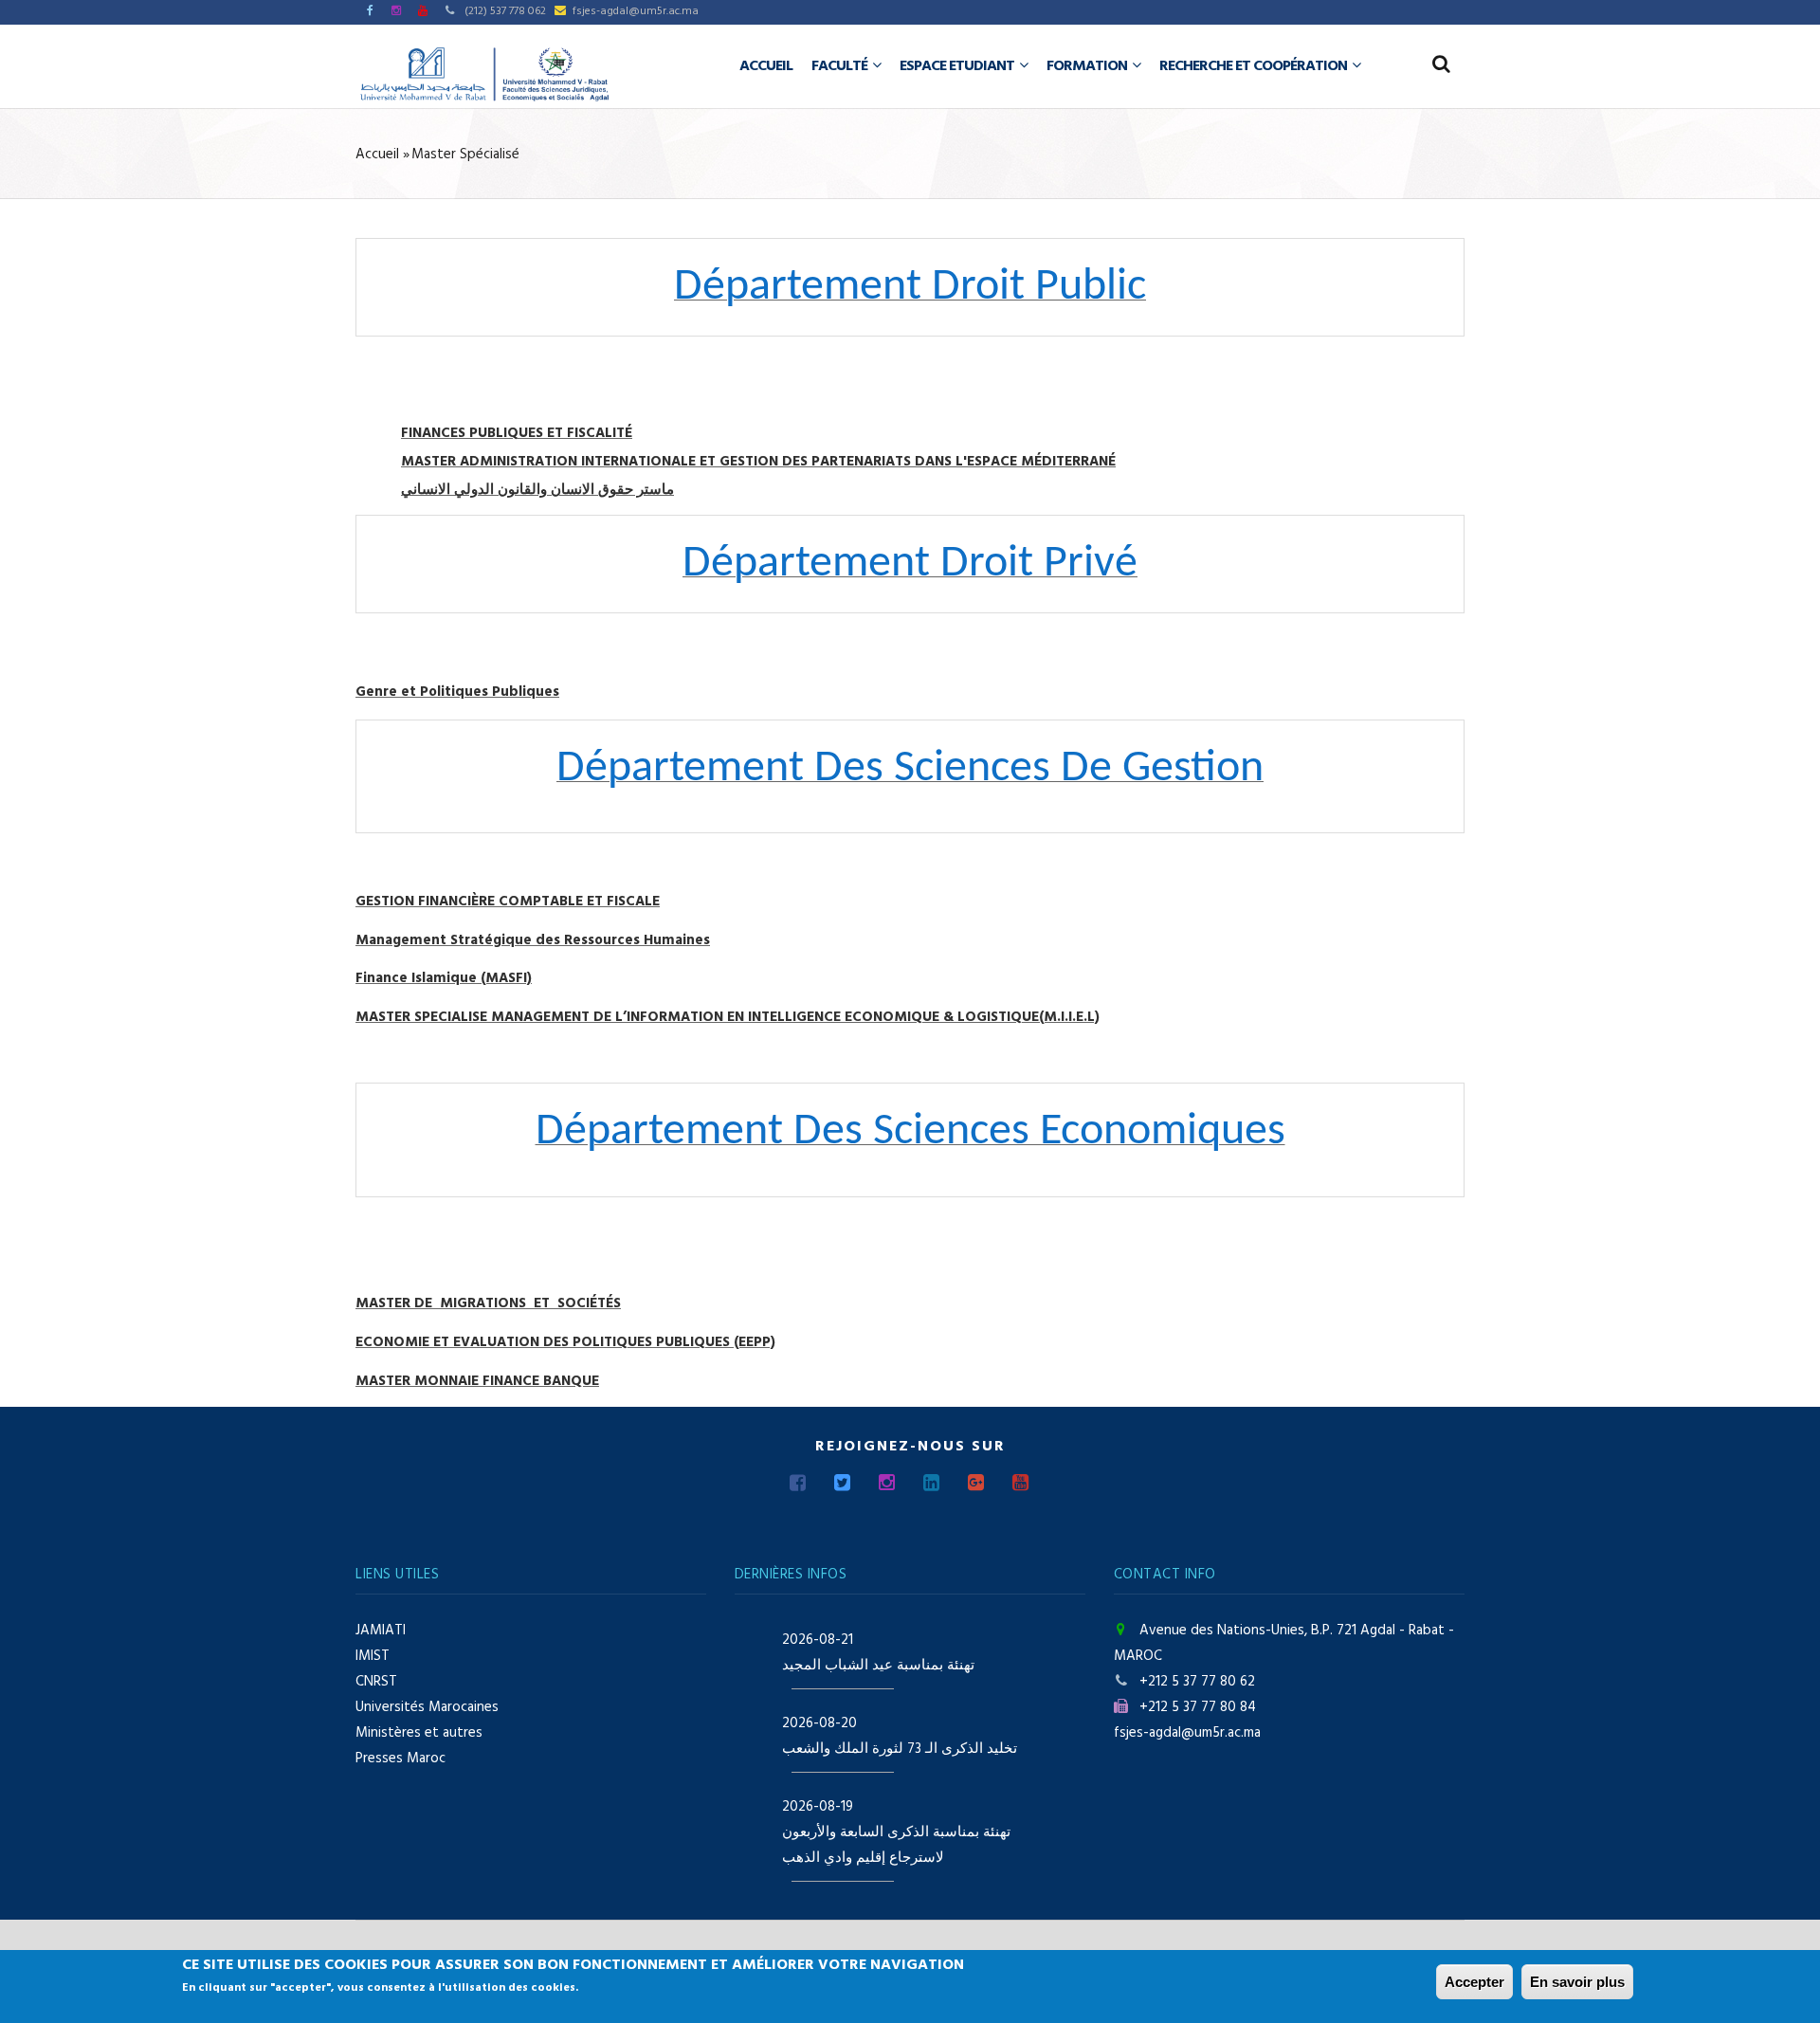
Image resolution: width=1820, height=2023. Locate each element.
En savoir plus (1577, 1982)
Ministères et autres (419, 1733)
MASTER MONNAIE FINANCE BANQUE (477, 1381)
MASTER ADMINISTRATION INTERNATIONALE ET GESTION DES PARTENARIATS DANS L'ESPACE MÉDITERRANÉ (758, 462)
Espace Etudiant (958, 66)
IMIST (373, 1656)
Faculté (841, 66)
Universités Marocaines (427, 1707)
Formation (1088, 66)
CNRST (376, 1682)
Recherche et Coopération (1255, 66)
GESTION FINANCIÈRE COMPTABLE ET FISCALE (508, 902)
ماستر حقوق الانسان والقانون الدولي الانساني (537, 490)
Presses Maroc (400, 1759)
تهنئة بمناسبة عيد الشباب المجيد (878, 1666)
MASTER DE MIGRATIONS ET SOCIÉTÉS (488, 1303)
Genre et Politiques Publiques (457, 692)
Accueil (766, 66)
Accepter (1474, 1982)
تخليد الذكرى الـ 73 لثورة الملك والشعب (900, 1749)
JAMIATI (381, 1631)
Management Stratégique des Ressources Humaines (533, 940)
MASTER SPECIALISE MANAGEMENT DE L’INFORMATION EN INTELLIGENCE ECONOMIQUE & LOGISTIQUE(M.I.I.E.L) (728, 1017)
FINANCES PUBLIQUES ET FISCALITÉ (517, 433)
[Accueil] (484, 74)
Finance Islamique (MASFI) (444, 978)
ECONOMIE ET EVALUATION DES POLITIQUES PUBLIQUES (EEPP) (565, 1342)
